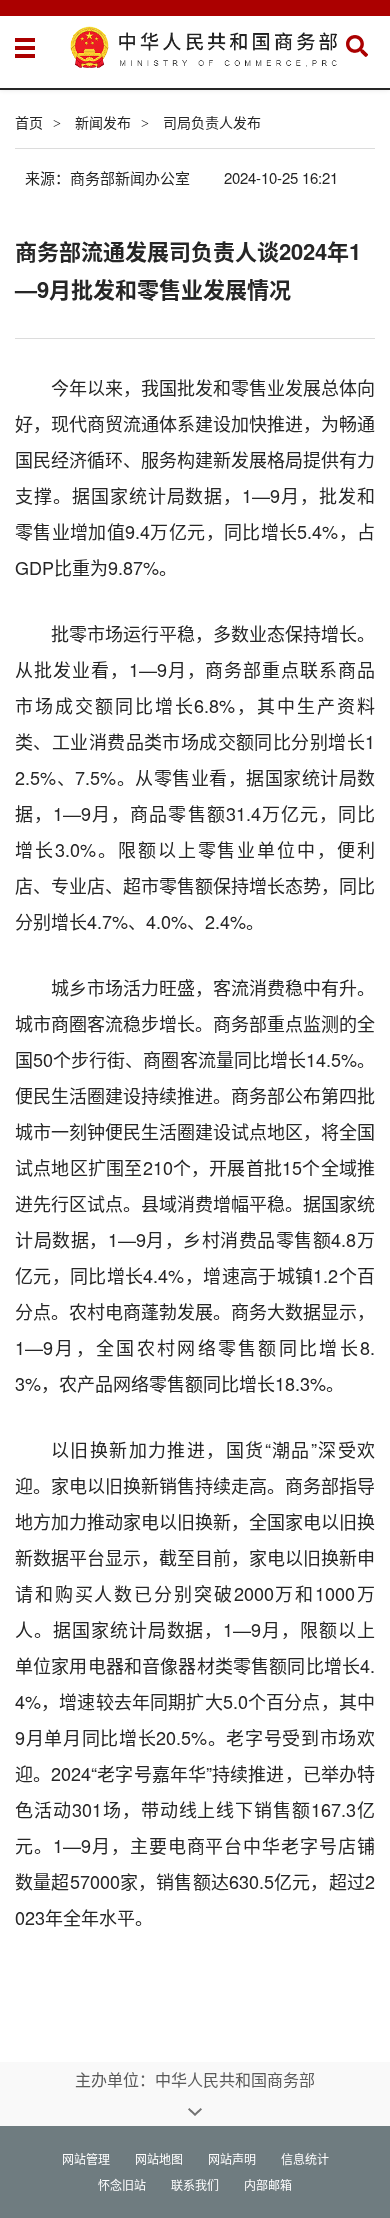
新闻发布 (103, 122)
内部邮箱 (268, 2184)
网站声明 (232, 2158)
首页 (29, 122)
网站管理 (86, 2158)
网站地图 (159, 2158)
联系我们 (195, 2184)
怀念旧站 (122, 2184)
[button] (357, 46)
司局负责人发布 (212, 122)
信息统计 (305, 2158)
